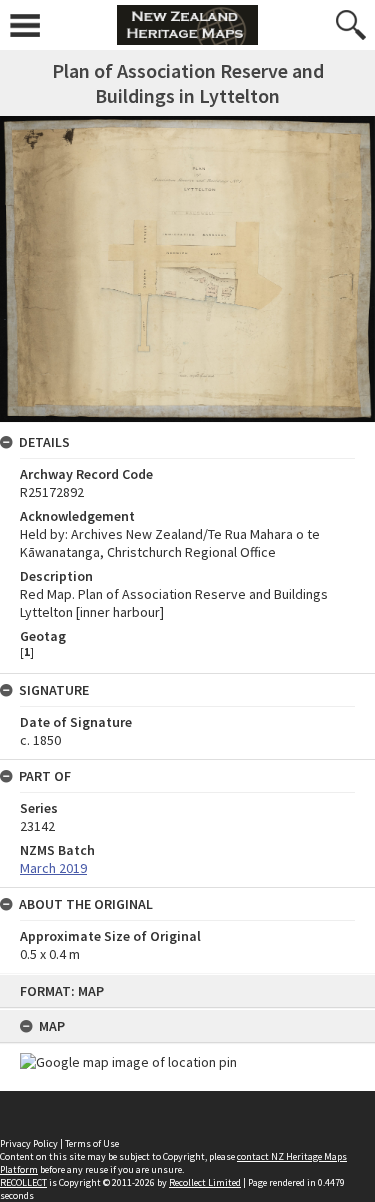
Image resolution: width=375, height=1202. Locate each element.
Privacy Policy (29, 1143)
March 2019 (53, 868)
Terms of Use (92, 1143)
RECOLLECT (23, 1182)
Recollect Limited (205, 1182)
